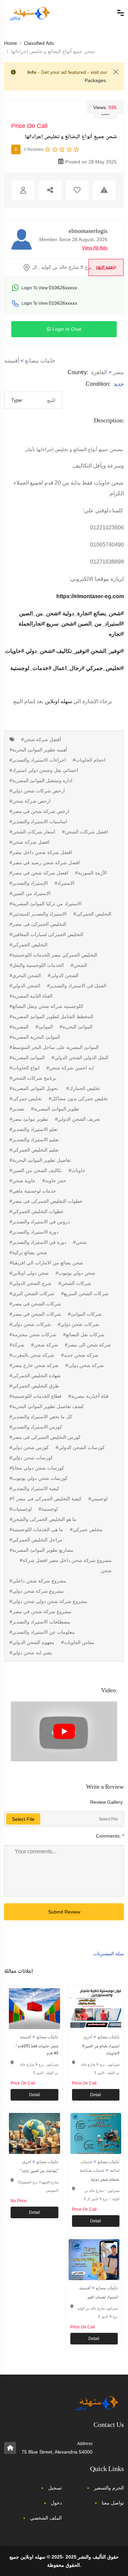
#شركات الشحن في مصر (35, 1314)
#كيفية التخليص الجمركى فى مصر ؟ (46, 1499)
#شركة (17, 1345)
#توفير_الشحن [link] (107, 651)
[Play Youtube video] (64, 1731)
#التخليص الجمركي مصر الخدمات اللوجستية (53, 955)
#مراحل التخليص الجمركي (36, 1540)
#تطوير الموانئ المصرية (55, 1109)
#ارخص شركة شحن (30, 801)
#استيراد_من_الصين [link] (101, 624)
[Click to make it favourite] (77, 190)
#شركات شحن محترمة (33, 1335)
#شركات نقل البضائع (84, 1335)
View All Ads (95, 248)
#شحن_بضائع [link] (109, 613)
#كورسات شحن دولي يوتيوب (39, 1478)
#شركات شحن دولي (78, 1324)
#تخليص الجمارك (83, 1088)
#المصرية (19, 1027)
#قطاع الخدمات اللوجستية (35, 1396)
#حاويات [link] (15, 651)
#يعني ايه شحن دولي (31, 1653)
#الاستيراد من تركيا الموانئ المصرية (46, 904)
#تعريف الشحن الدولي (77, 1119)
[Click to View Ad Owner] (23, 190)
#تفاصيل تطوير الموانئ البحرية (40, 1160)
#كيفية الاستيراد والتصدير (34, 1488)
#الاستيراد (65, 883)
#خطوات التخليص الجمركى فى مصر (46, 1201)
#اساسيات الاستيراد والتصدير (38, 822)
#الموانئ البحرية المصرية (35, 1037)
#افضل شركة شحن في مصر (39, 873)
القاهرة (99, 372)
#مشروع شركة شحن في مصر (40, 1612)
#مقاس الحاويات (78, 1642)
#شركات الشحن (75, 1283)
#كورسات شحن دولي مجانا (37, 1468)
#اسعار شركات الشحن (32, 832)
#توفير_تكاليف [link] (73, 651)
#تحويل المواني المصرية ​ (34, 1088)
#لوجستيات (21, 1509)
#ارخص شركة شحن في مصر (39, 811)
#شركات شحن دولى (30, 1324)
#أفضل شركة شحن (41, 739)
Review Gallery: (107, 1802)
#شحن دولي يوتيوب (75, 1273)
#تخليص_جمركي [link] (105, 668)
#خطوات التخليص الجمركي (37, 1211)
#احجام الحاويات (89, 760)
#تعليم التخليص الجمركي (34, 1150)
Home (11, 43)
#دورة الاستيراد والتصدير (34, 1232)
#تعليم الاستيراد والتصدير (34, 1140)
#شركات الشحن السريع (85, 1293)
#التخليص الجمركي (29, 945)
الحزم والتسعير (109, 2488)
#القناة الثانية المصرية (31, 996)
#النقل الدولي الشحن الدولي (80, 1057)
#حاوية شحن (23, 1181)
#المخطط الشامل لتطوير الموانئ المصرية (51, 1016)
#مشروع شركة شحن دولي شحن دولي (48, 1601)
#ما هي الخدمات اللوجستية (36, 1529)
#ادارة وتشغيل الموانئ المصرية (41, 780)
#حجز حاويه (54, 1181)
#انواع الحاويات (25, 1068)
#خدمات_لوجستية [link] (31, 668)
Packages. (96, 80)
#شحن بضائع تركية (28, 1252)
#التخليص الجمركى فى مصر (38, 924)
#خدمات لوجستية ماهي (33, 1191)
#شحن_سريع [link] (61, 624)
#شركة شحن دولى (85, 1365)
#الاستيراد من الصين (30, 893)
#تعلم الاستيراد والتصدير (34, 1129)
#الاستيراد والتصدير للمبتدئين (38, 914)
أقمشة (12, 361)
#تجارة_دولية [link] (77, 613)
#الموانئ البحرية (76, 1027)
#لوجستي (98, 1499)
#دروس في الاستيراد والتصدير (40, 1222)
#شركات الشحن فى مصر (35, 1304)
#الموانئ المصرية (27, 1057)
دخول (56, 2503)
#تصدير (17, 1109)
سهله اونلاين (58, 701)
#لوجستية (48, 1509)
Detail (34, 2095)
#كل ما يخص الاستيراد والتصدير (41, 1417)
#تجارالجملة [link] (32, 624)
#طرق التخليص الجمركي (34, 1386)
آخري (88, 2037)
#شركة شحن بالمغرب (32, 1355)
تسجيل (55, 2488)
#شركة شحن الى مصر (88, 1345)
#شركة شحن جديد (80, 1355)
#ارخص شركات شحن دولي (37, 791)
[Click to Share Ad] (50, 190)
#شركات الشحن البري (32, 1293)
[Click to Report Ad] (104, 190)
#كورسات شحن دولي (31, 1458)
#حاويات (77, 1170)
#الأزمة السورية (91, 873)
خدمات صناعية (92, 2170)
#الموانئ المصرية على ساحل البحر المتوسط (54, 1047)
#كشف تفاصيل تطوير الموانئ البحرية (47, 1406)
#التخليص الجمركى (92, 914)
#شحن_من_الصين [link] (40, 613)
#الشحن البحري (25, 975)
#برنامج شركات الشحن (33, 1078)
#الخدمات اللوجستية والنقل (37, 965)
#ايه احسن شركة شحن (70, 1068)
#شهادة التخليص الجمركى (35, 1376)
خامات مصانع (40, 361)
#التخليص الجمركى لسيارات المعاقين (46, 934)
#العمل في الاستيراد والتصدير (77, 986)
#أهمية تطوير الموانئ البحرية (38, 750)
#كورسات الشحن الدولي (80, 1447)
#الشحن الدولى (63, 975)
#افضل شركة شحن (30, 842)
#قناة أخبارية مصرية (88, 1396)
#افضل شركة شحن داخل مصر (41, 852)
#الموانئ (44, 1027)
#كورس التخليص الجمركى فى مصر (45, 1437)
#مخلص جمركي (86, 1529)
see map (106, 268)
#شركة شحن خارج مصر (34, 1365)
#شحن (80, 1242)
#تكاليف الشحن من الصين (36, 1170)
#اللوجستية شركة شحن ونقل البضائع (46, 1006)
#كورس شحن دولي (29, 1447)
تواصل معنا (113, 2503)
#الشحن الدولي (25, 986)
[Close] (116, 72)
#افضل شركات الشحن (85, 832)
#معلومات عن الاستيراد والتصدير (42, 1632)
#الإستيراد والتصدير (29, 883)
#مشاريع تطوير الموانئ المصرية (41, 1550)
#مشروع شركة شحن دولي (37, 1591)
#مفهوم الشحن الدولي (32, 1642)
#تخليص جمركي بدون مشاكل (78, 1099)
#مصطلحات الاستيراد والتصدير (40, 1622)
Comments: (110, 1836)
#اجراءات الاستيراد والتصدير (38, 760)
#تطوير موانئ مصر (29, 1119)
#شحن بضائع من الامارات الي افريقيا (46, 1263)
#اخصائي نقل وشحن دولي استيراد (44, 770)
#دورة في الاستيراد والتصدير (38, 1242)
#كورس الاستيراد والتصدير (36, 1427)
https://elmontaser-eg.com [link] (90, 596)
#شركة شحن (45, 1345)
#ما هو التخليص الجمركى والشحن (43, 1519)
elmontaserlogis (88, 232)
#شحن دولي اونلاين (29, 1273)
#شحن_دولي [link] (40, 651)
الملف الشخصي (46, 2518)
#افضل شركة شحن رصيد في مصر (45, 863)
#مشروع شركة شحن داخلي (38, 1581)
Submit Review (64, 1912)
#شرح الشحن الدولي (31, 1283)
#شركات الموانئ (85, 1314)
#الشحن (79, 965)
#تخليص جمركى (26, 1099)
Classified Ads (39, 43)
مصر (118, 372)
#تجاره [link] (116, 634)
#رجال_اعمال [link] (69, 668)
